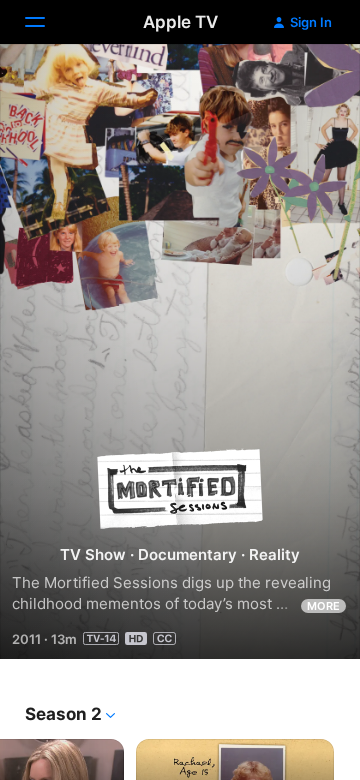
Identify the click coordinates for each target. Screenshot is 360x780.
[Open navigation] (47, 22)
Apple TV (180, 22)
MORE (323, 606)
